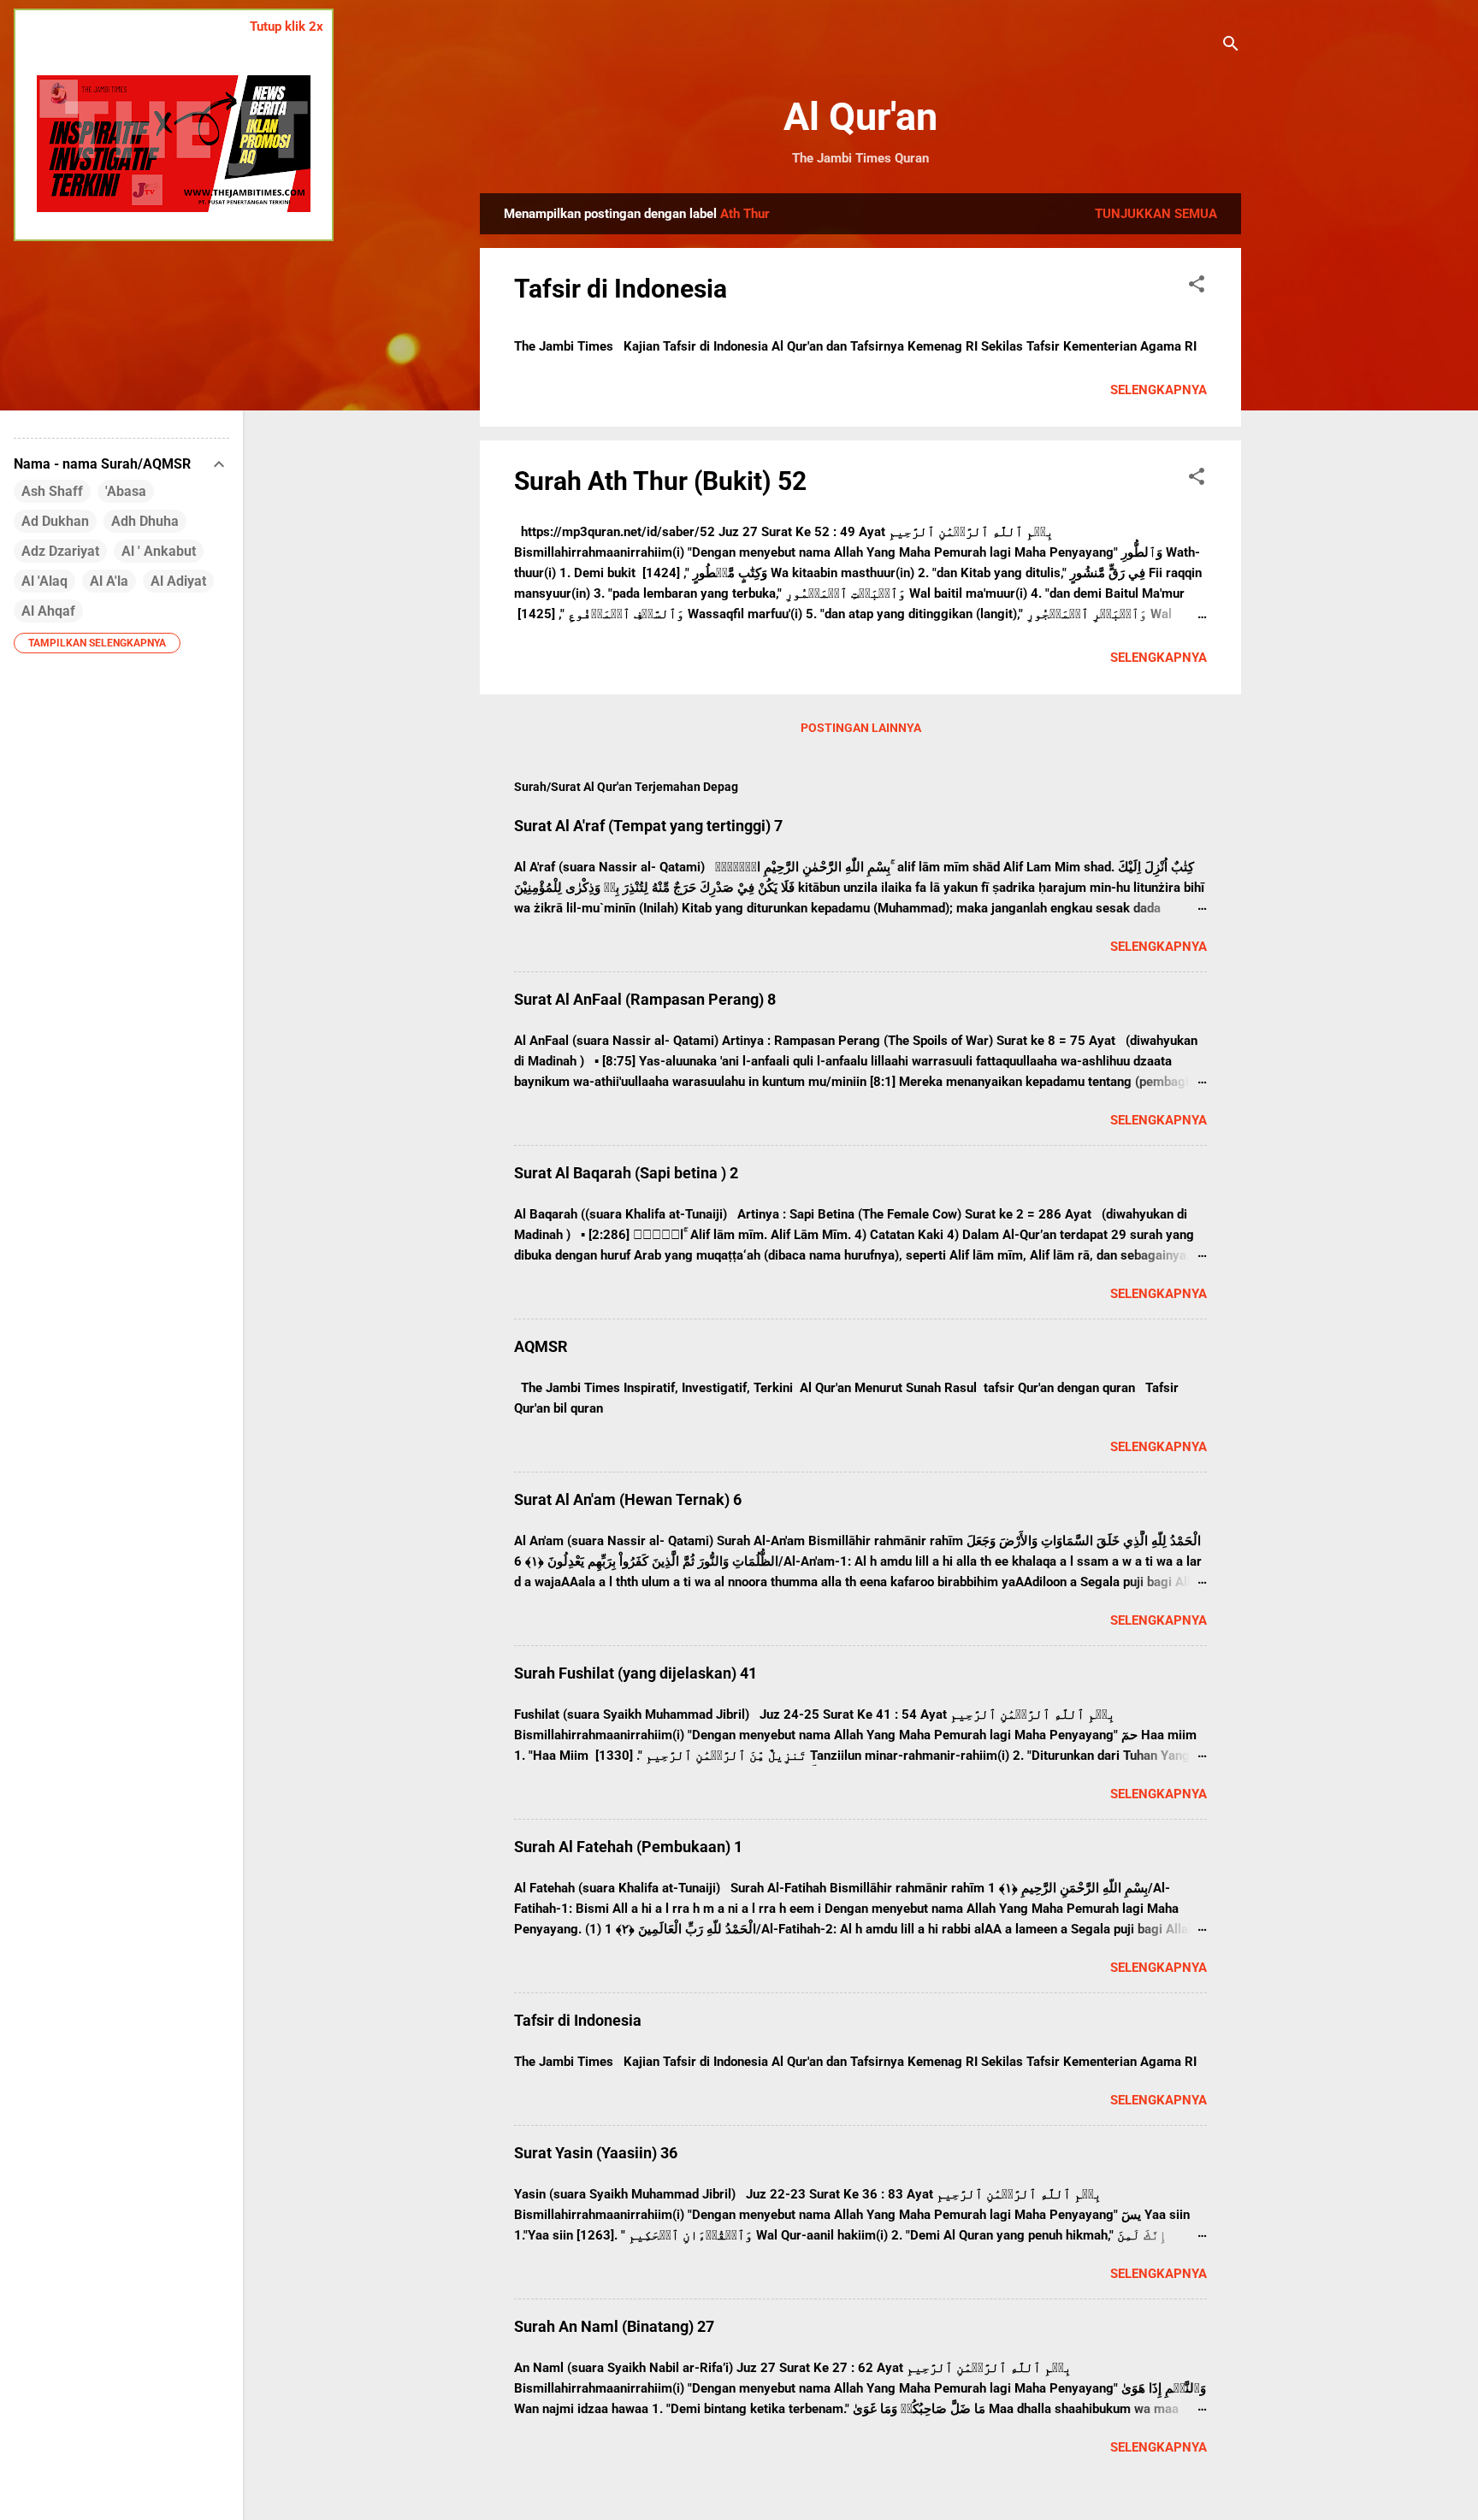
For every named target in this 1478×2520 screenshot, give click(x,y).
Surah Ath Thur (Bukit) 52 (660, 481)
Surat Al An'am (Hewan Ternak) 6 (628, 1499)
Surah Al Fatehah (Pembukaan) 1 (628, 1847)
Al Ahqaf (48, 611)
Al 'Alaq (44, 581)
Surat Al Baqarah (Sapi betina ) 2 (626, 1173)
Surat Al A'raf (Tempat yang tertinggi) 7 (648, 826)
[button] (1197, 287)
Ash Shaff (52, 491)
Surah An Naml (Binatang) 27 (614, 2326)
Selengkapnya (1159, 390)
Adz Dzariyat (60, 551)
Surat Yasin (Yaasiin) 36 (596, 2153)
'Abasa (126, 491)
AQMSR (541, 1346)
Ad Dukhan (55, 521)
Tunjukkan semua (1156, 214)
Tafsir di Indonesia (621, 289)
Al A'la (109, 581)
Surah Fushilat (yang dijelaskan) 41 (636, 1673)
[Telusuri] (1231, 47)
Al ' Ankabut (159, 551)
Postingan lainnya (861, 728)
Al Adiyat (178, 581)
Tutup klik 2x (287, 27)
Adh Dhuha (145, 521)
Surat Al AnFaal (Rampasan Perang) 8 (645, 999)
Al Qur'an (860, 117)
